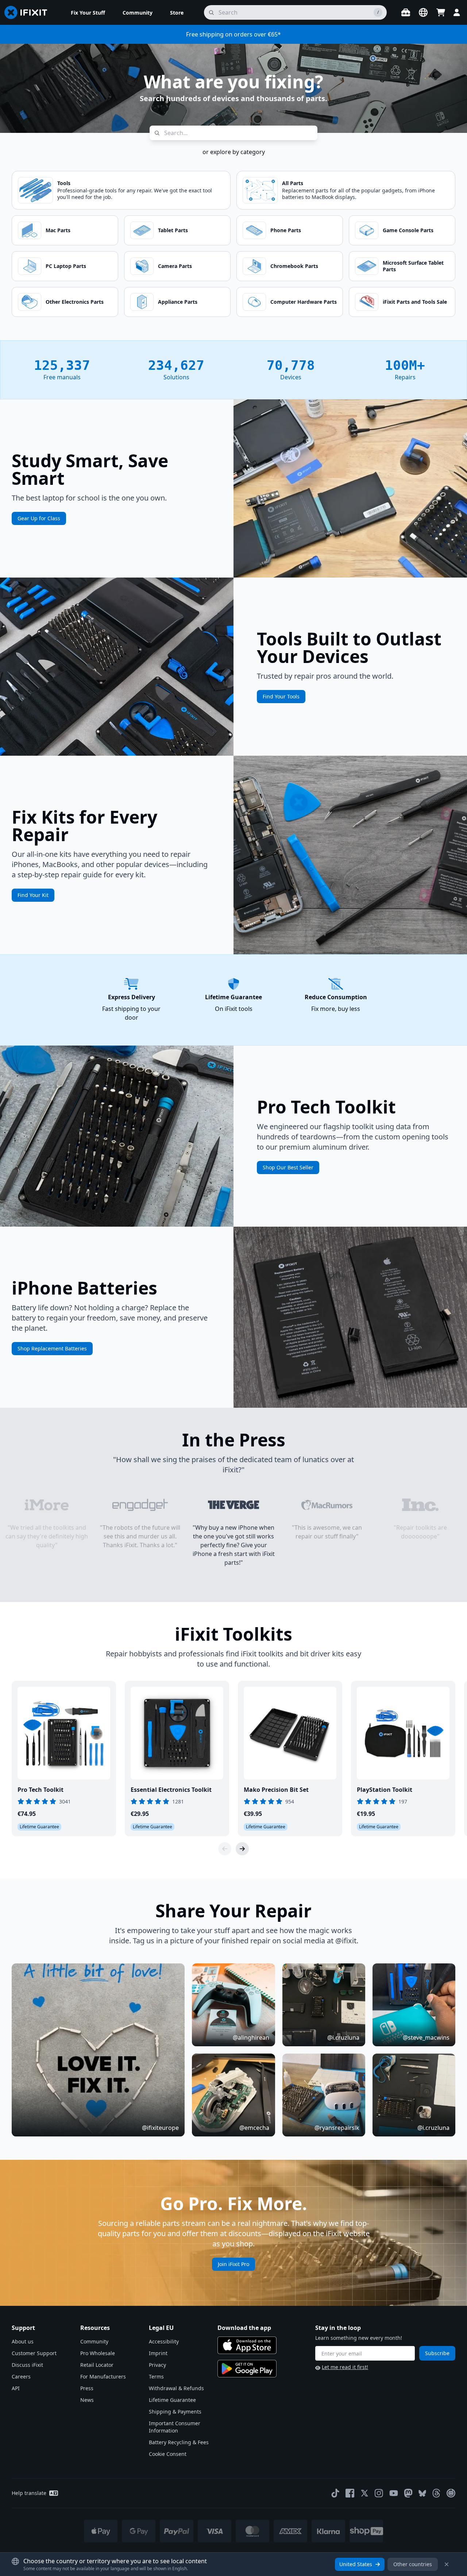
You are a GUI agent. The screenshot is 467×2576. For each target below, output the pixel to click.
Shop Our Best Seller (288, 1167)
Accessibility (164, 2341)
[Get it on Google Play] (247, 2369)
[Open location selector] (423, 12)
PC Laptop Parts (66, 266)
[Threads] (436, 2493)
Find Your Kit (33, 895)
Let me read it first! (345, 2367)
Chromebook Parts (294, 266)
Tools (64, 183)
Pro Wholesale (98, 2353)
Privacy (157, 2365)
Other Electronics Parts (75, 302)
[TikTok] (335, 2493)
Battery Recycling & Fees (179, 2442)
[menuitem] (88, 12)
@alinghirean (251, 2038)
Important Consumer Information (175, 2427)
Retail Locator (97, 2365)
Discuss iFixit (27, 2365)
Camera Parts (175, 266)
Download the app (244, 2328)
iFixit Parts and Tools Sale (415, 302)
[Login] (457, 12)
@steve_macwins (426, 2038)
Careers (21, 2376)
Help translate (29, 2493)
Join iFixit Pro (233, 2264)
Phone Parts (286, 230)
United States (356, 2564)
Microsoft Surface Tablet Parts (413, 266)
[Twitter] (364, 2493)
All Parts (293, 183)
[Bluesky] (422, 2493)
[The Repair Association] (451, 2493)
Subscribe (437, 2353)
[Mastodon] (408, 2493)
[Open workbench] (406, 12)
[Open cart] (441, 12)
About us (23, 2341)
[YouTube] (394, 2493)
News (87, 2400)
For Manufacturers (103, 2376)
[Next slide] (242, 1849)
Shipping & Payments (175, 2412)
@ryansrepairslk (337, 2128)
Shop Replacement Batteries (52, 1348)
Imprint (158, 2353)
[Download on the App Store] (247, 2345)
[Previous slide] (225, 1849)
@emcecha (254, 2128)
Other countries (413, 2564)
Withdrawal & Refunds (176, 2388)
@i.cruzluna (343, 2038)
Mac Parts (58, 230)
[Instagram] (379, 2493)
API (16, 2388)
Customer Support (34, 2353)
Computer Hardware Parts (304, 302)
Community (94, 2341)
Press (87, 2388)
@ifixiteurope (160, 2128)
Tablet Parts (173, 230)
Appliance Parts (178, 302)
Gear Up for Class (39, 518)
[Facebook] (350, 2493)
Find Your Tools (281, 696)
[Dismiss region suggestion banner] (447, 2564)
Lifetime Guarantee (172, 2400)
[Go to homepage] (29, 12)
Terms (156, 2376)
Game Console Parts (408, 230)
